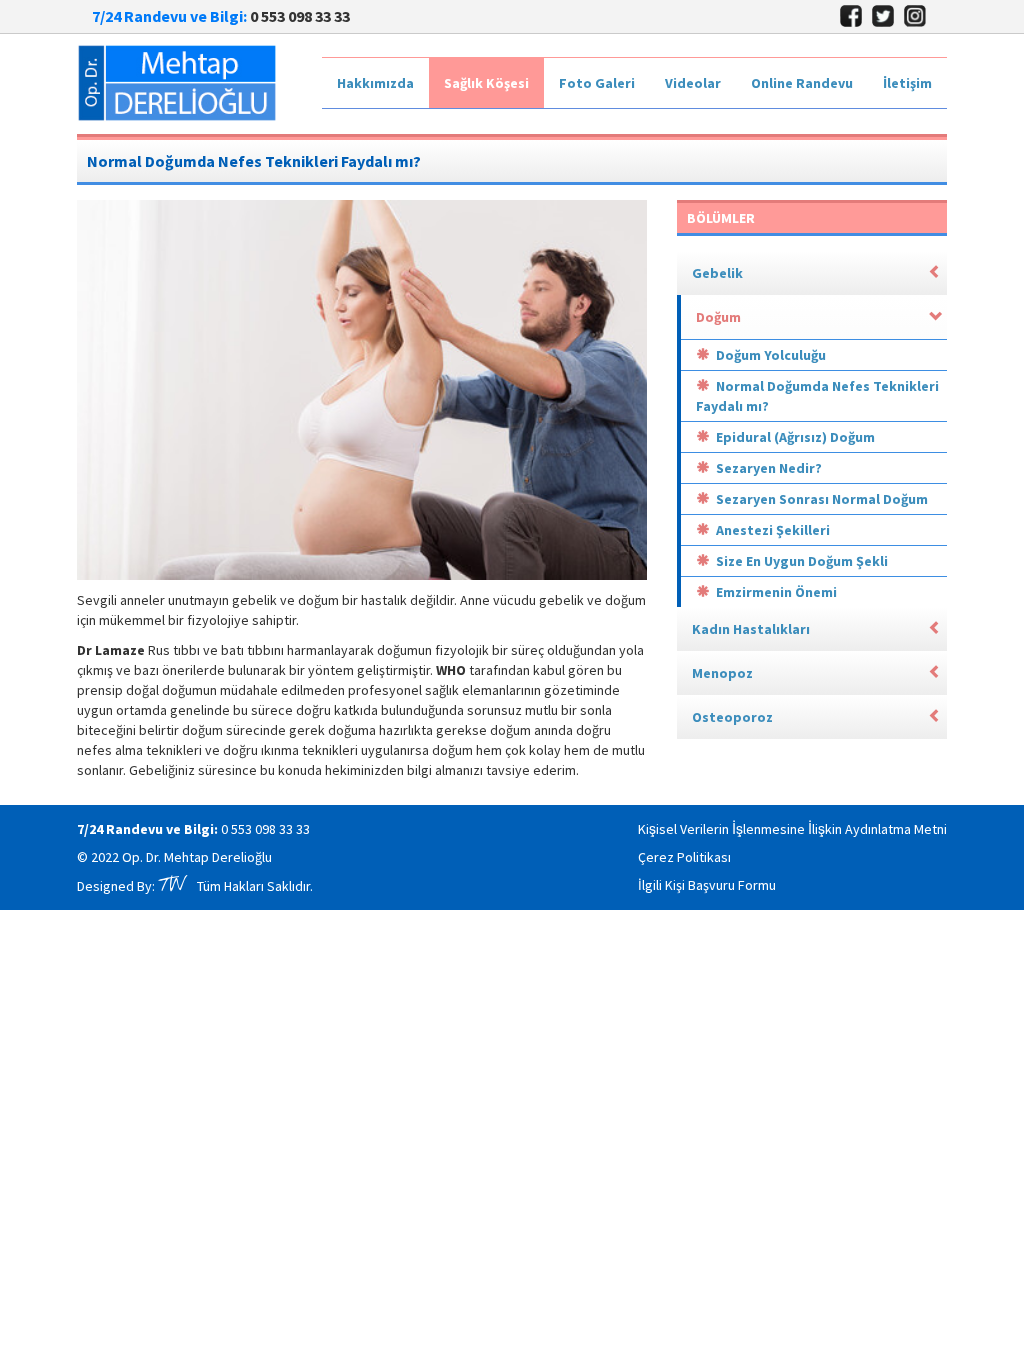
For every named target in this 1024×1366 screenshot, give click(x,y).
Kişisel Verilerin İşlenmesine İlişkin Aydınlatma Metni (792, 829)
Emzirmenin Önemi (776, 592)
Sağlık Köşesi (486, 83)
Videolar (693, 83)
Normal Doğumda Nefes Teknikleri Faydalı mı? (817, 396)
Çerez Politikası (684, 857)
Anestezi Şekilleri (773, 530)
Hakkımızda (375, 83)
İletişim (907, 83)
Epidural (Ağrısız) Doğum (795, 437)
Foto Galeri (597, 83)
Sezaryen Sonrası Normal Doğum (822, 499)
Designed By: (137, 886)
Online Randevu (802, 83)
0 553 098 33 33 (265, 829)
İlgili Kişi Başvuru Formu (707, 885)
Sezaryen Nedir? (769, 468)
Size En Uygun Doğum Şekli (802, 561)
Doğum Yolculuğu (771, 355)
